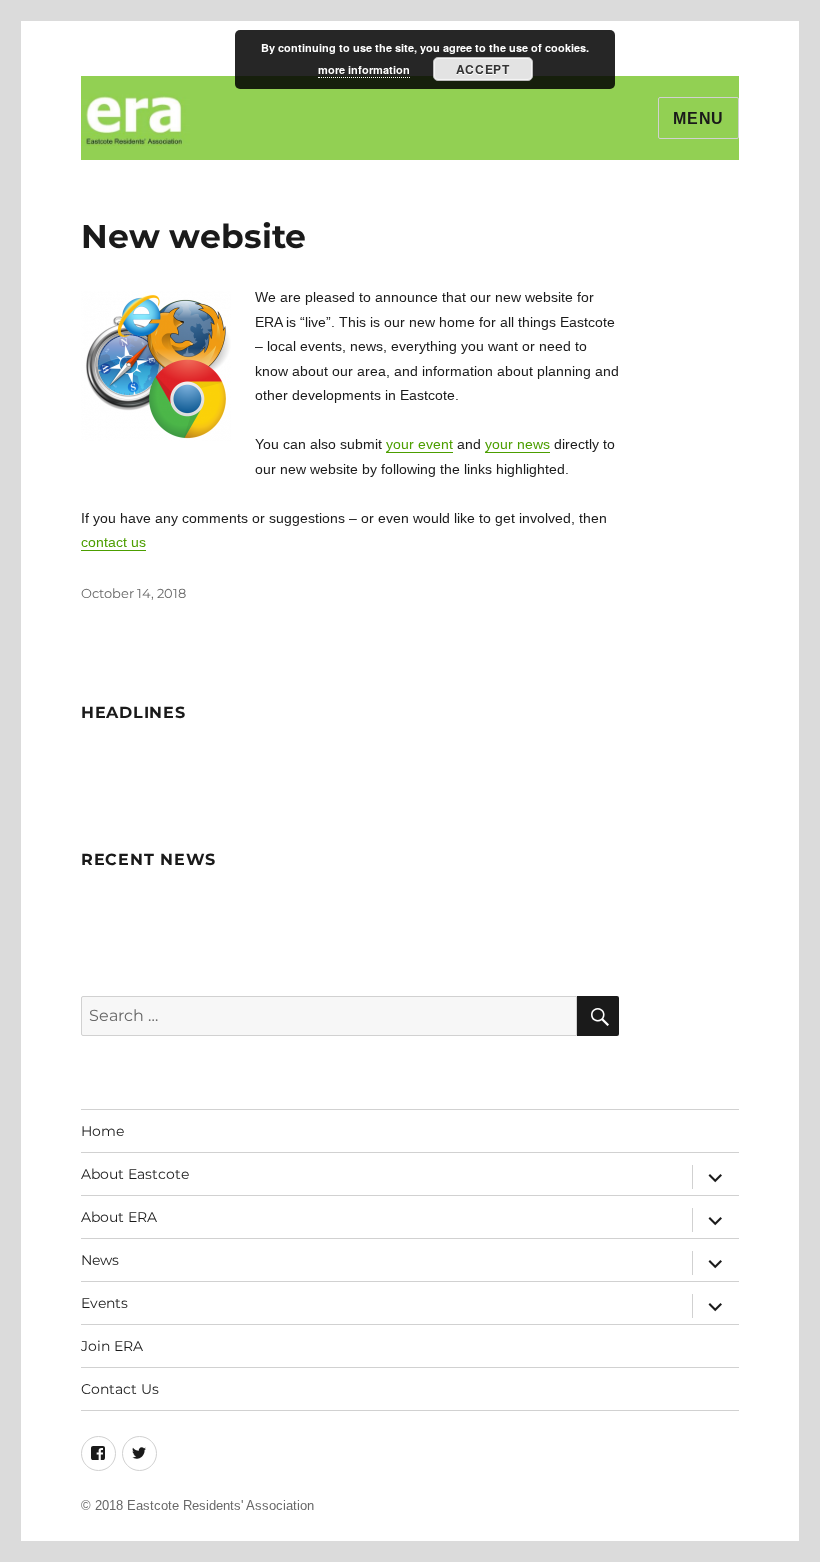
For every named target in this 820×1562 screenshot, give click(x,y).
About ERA (119, 1217)
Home (102, 1131)
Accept (482, 69)
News (100, 1260)
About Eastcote (135, 1174)
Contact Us (120, 1389)
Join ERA (112, 1346)
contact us (113, 542)
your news (517, 444)
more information (364, 69)
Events (104, 1303)
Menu (698, 118)
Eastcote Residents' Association (220, 1505)
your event (419, 444)
